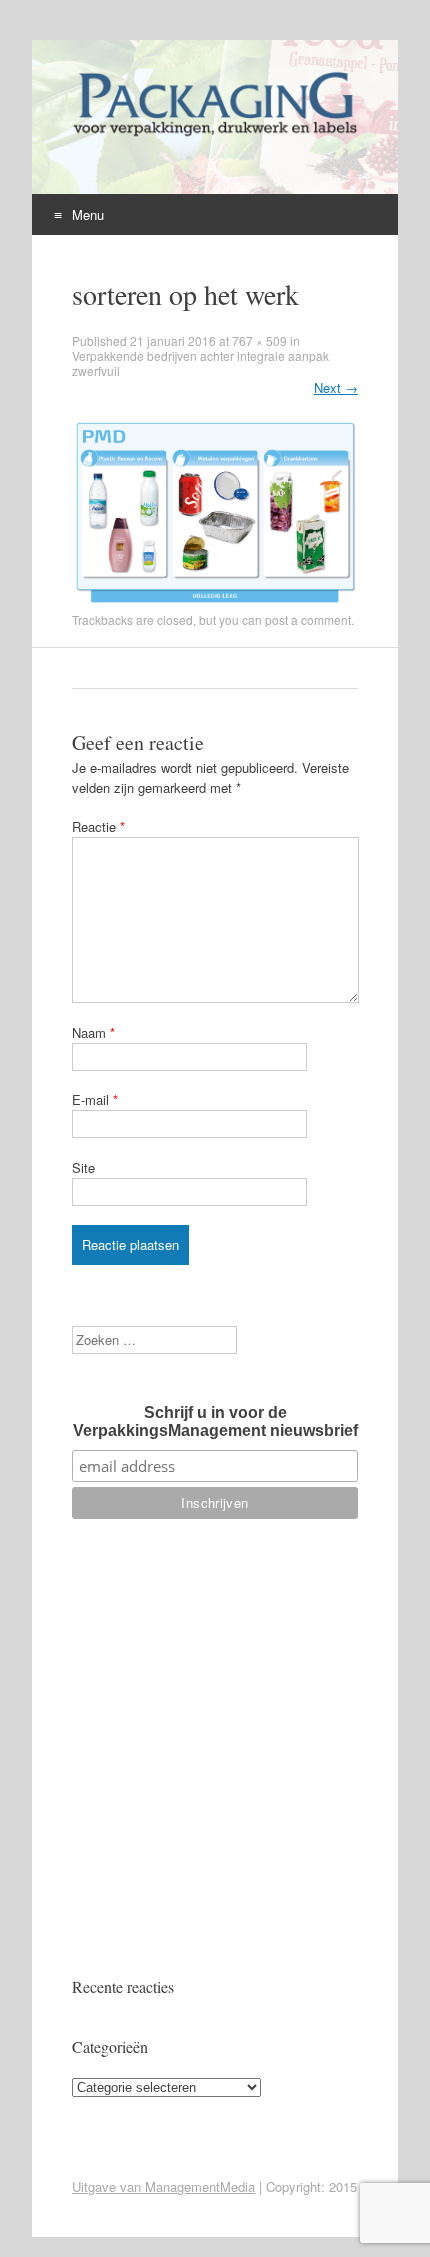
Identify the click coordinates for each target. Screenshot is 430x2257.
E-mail (95, 1099)
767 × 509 (259, 340)
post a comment (308, 619)
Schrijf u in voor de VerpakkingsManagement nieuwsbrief (215, 1421)
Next (336, 387)
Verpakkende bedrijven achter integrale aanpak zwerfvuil (200, 363)
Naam (93, 1032)
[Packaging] (214, 135)
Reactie (98, 826)
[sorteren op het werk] (215, 601)
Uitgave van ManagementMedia (163, 2186)
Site (83, 1167)
